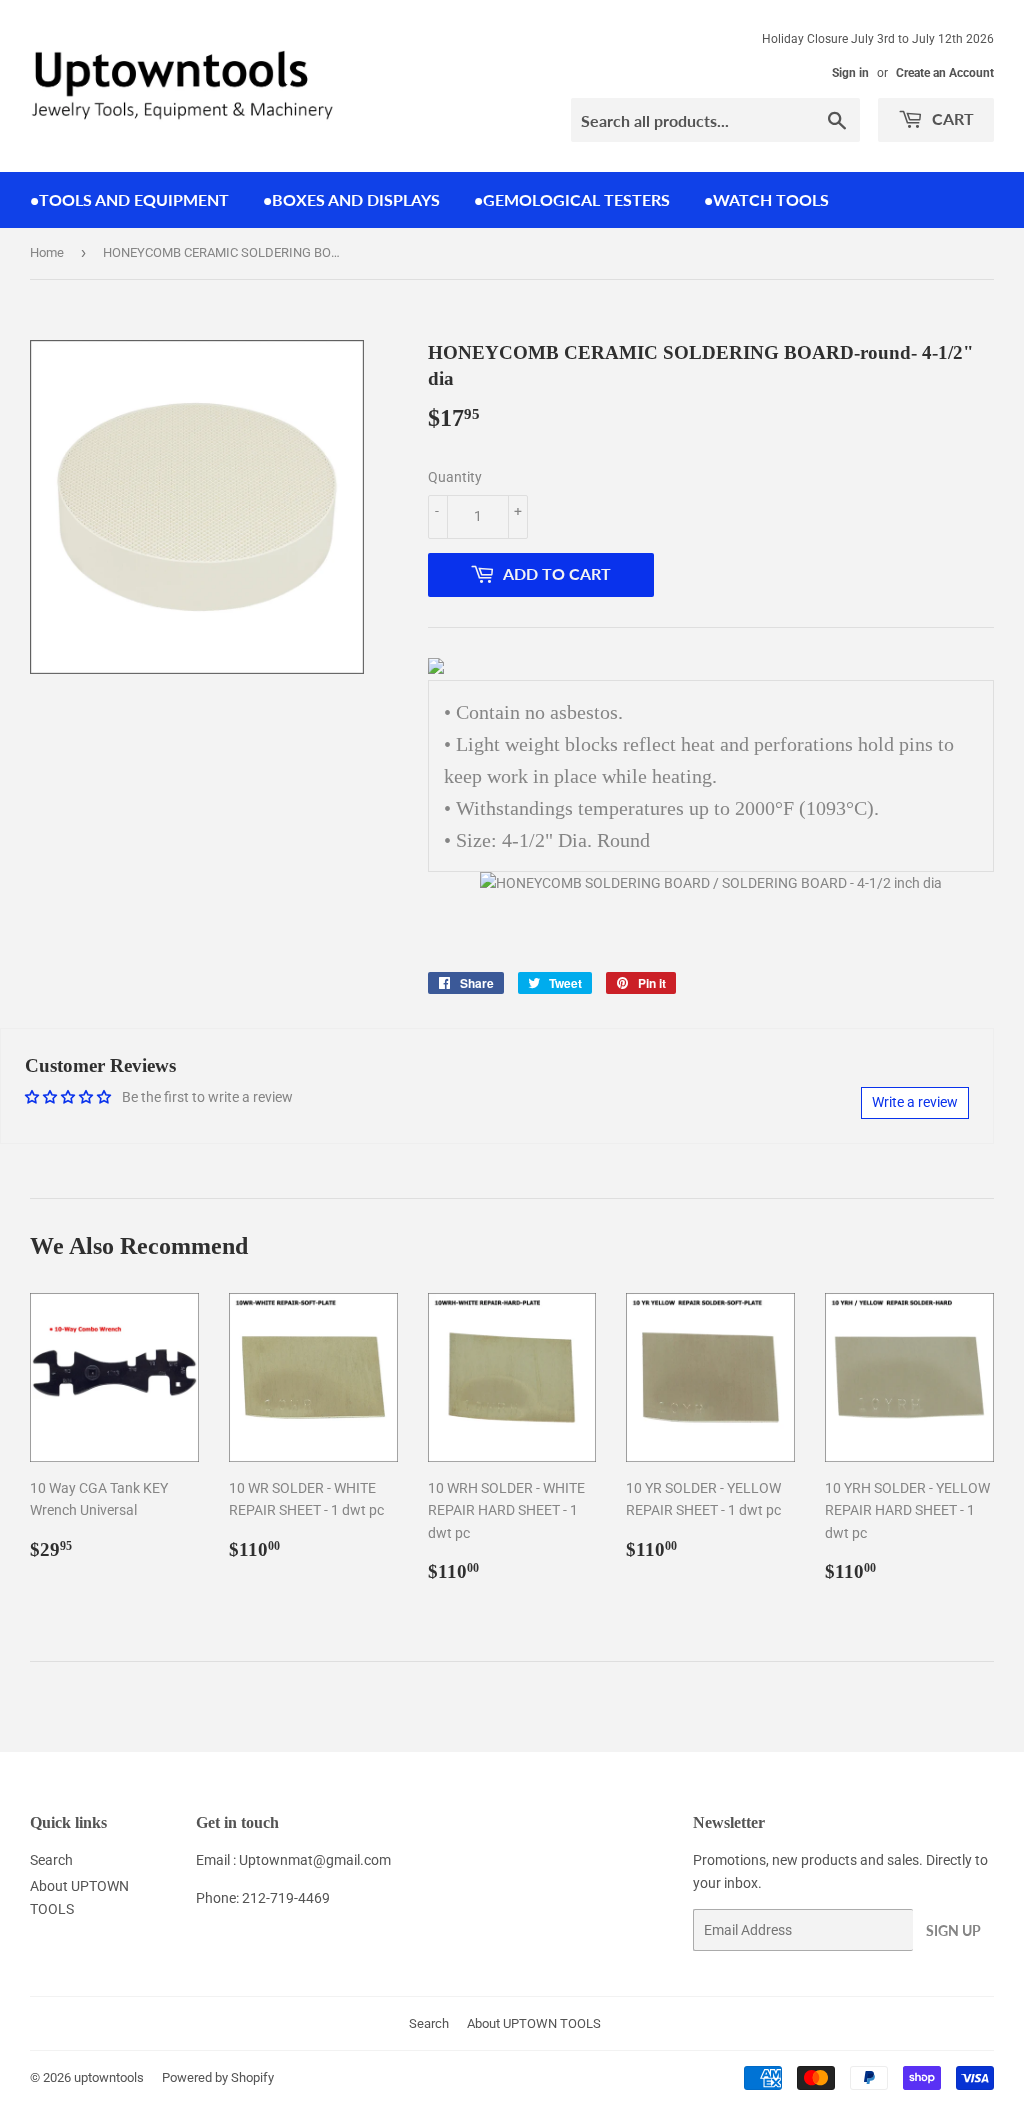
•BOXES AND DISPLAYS (351, 199)
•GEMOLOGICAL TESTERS (572, 199)
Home (47, 252)
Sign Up (953, 1930)
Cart (951, 118)
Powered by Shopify (218, 2077)
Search (51, 1860)
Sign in (850, 73)
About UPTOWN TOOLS (534, 2023)
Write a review (915, 1102)
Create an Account (945, 73)
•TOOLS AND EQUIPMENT (129, 199)
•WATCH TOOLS (766, 199)
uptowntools (109, 2077)
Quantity (455, 477)
